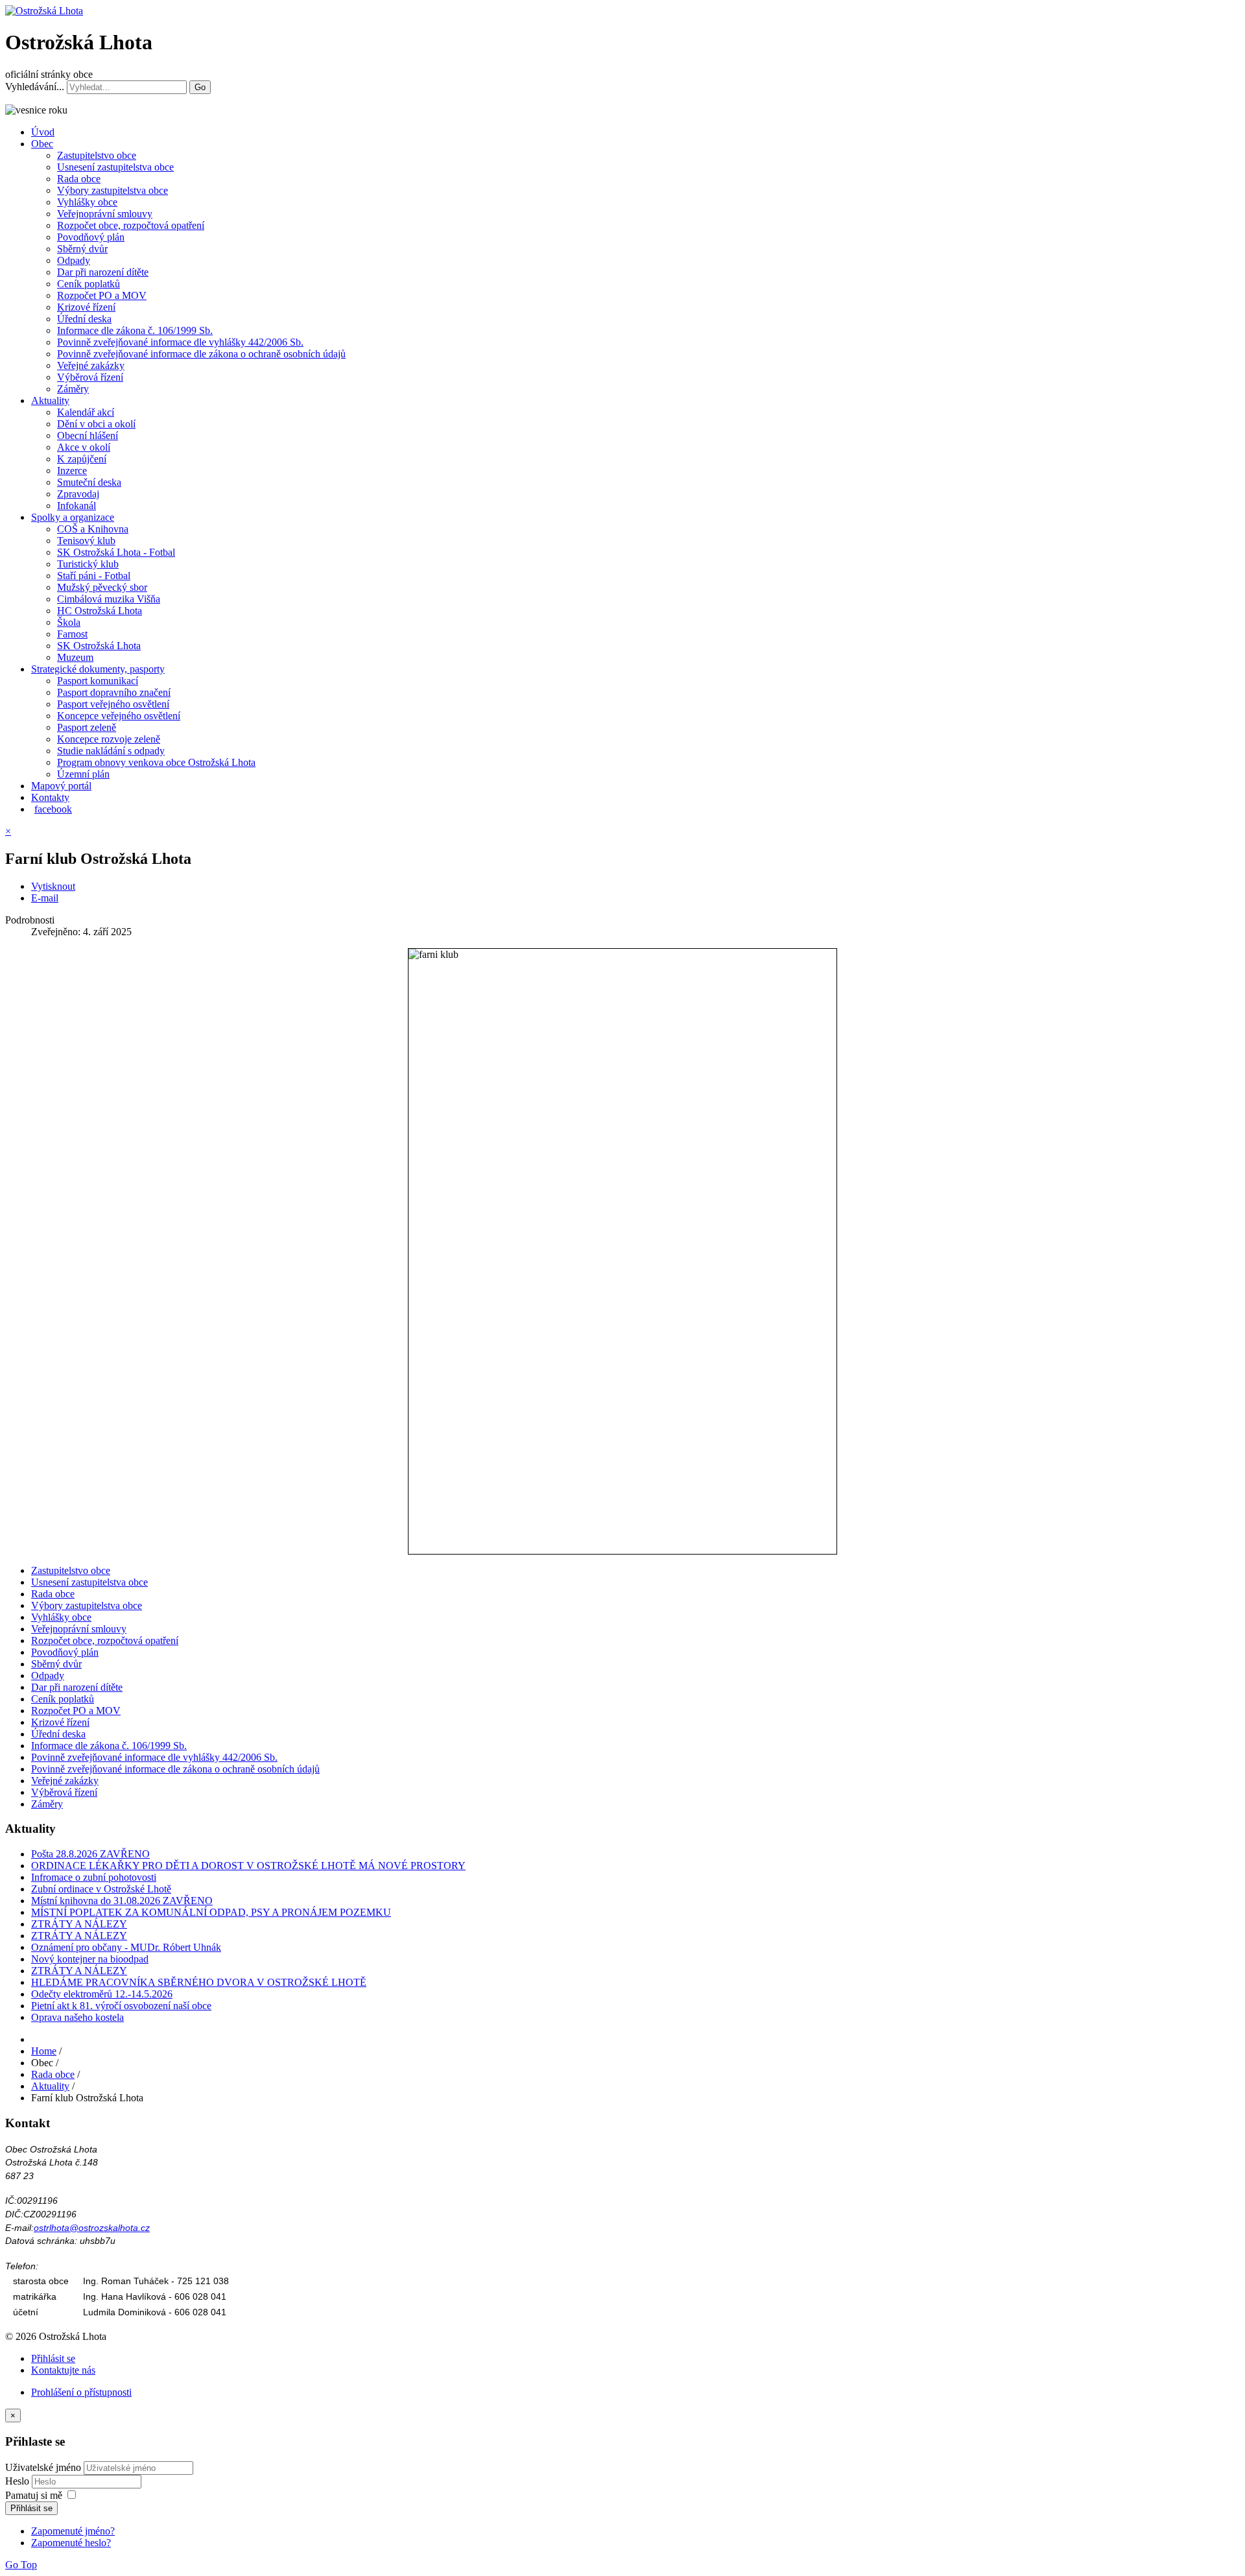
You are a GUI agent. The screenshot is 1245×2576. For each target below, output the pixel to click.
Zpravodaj (78, 494)
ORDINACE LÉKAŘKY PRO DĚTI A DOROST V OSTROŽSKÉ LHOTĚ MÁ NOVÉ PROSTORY (248, 1866)
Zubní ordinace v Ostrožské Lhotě (101, 1889)
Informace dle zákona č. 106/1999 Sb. (135, 330)
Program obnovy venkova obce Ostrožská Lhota (156, 762)
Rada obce (79, 179)
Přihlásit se (53, 2358)
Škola (69, 622)
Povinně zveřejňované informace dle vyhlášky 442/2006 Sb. (180, 342)
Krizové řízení (86, 307)
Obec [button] (42, 144)
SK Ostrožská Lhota (99, 646)
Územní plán (83, 774)
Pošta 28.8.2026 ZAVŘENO (90, 1854)
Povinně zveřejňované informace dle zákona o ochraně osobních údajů (201, 354)
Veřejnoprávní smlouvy (105, 214)
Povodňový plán (91, 237)
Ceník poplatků (89, 284)
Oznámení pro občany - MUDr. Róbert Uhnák (126, 1947)
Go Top (21, 2565)
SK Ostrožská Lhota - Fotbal (116, 552)
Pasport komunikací (98, 681)
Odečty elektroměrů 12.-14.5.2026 (102, 1994)
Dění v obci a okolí (96, 424)
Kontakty (50, 797)
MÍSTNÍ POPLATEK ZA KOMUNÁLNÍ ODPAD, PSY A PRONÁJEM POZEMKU (211, 1912)
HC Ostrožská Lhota (100, 611)
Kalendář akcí (86, 412)
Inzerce (72, 471)
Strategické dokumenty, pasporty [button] (98, 669)
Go (200, 87)
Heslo (18, 2481)
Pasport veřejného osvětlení (113, 704)
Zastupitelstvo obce (97, 155)
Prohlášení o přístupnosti (81, 2392)
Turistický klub (88, 564)
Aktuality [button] (50, 400)
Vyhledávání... (35, 87)
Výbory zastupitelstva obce (113, 190)
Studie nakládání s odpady (111, 751)
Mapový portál (61, 786)
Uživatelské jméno (43, 2467)
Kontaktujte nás (63, 2370)
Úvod (43, 132)
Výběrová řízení (90, 377)
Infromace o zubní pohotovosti (94, 1877)
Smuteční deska (89, 482)
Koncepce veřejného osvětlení (119, 716)
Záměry (73, 389)
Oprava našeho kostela (77, 2017)
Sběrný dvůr (82, 249)
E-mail (45, 898)
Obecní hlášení (88, 435)
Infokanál (77, 506)
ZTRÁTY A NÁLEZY (79, 1924)
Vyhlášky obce (87, 202)
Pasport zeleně (87, 727)
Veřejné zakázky (91, 365)
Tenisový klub (86, 541)
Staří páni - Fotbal (94, 576)
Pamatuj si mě (34, 2495)
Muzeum (75, 657)
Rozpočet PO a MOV (102, 295)
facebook (53, 809)
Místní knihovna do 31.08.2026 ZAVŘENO (122, 1901)
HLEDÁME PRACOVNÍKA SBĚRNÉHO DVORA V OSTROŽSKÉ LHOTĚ (199, 1982)
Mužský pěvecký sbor (102, 587)
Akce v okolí (84, 447)
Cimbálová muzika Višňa (109, 599)
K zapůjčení (82, 459)
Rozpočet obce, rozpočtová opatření (131, 225)
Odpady (74, 260)
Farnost (72, 634)
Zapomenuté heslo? (71, 2543)
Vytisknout (53, 886)
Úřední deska (84, 319)
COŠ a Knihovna (93, 529)
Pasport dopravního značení (114, 692)
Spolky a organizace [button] (73, 517)
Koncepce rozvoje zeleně (109, 739)
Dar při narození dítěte (103, 272)
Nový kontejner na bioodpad (90, 1959)
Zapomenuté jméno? (73, 2531)
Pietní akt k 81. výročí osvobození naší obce (121, 2006)
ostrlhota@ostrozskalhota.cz (92, 2228)
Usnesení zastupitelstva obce (115, 167)
